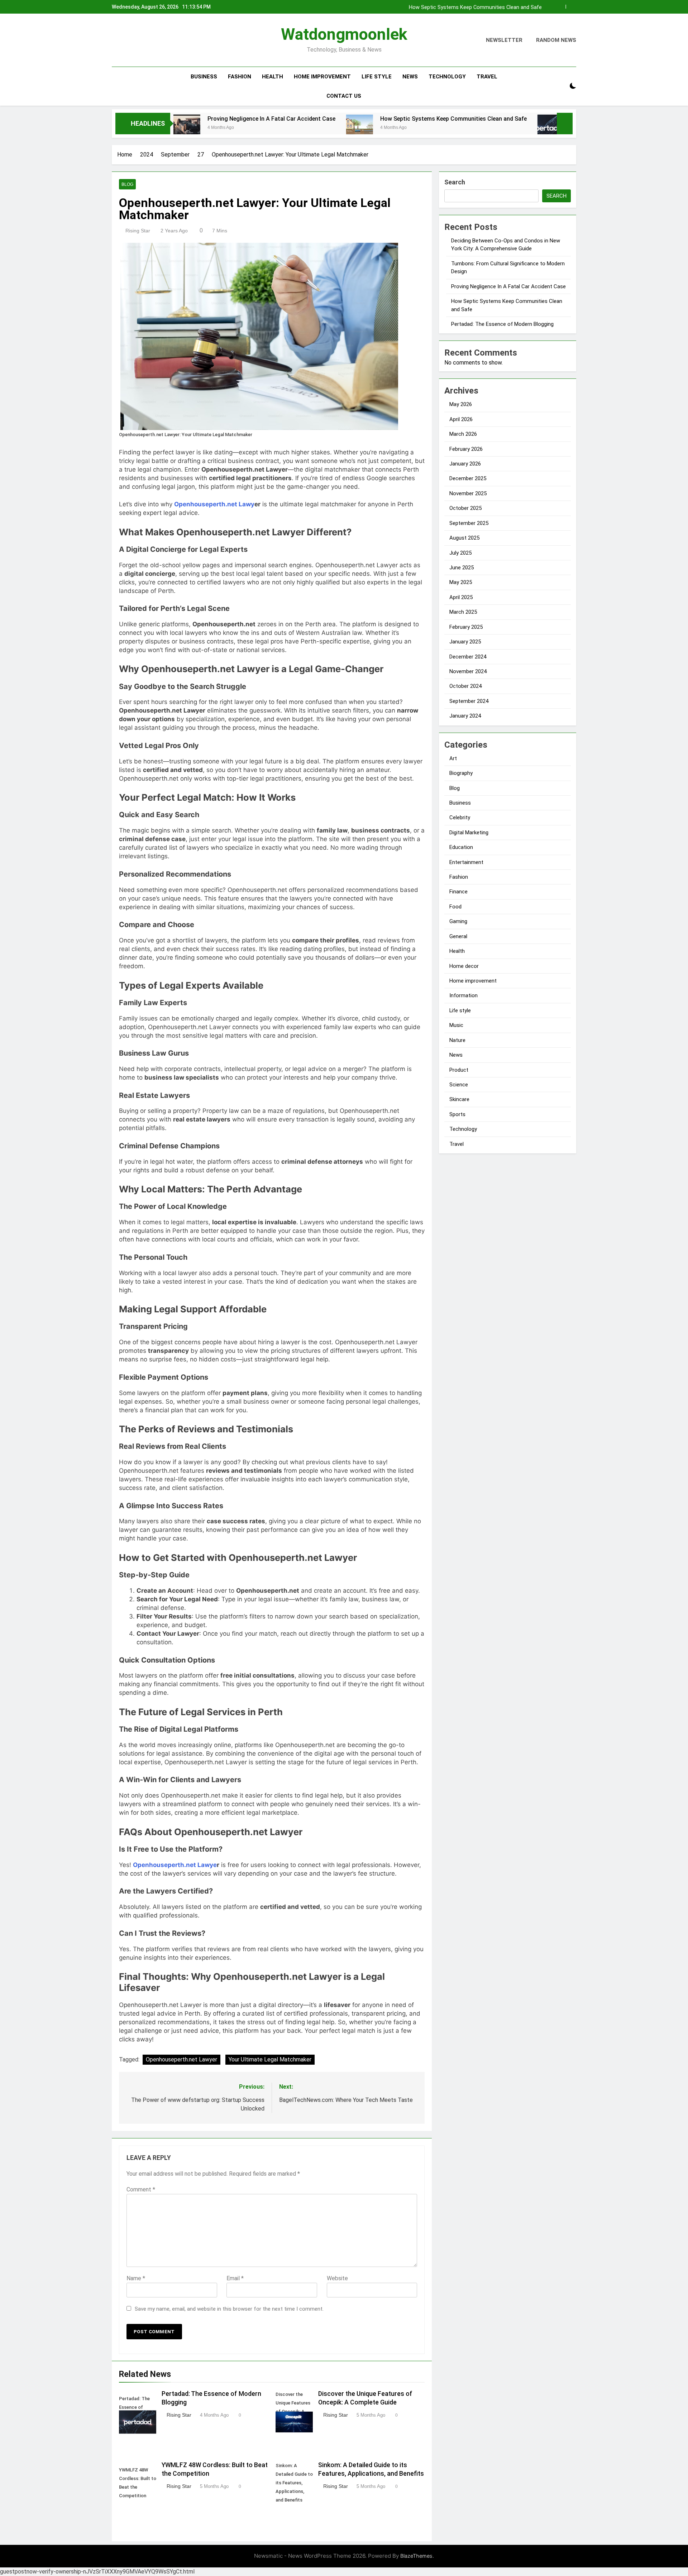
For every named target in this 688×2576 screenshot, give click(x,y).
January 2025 (465, 642)
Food (455, 907)
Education (461, 847)
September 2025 (469, 523)
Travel (487, 77)
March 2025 (463, 612)
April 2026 (461, 419)
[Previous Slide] (560, 7)
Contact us (344, 96)
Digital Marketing (469, 833)
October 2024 (465, 686)
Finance (458, 892)
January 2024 (465, 716)
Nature (457, 1040)
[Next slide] (571, 7)
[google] (142, 40)
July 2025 (460, 553)
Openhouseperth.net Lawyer (181, 2059)
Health (273, 77)
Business (204, 77)
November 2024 (468, 671)
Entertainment (466, 862)
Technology (447, 77)
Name (136, 2278)
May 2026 (461, 404)
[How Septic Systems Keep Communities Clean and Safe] (266, 128)
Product (459, 1070)
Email (235, 2278)
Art (453, 758)
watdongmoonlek (344, 34)
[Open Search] (560, 86)
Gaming (458, 921)
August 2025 (464, 538)
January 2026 (465, 464)
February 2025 (466, 627)
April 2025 (461, 597)
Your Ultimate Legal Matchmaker (270, 2059)
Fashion (240, 77)
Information (464, 995)
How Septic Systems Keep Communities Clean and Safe (475, 7)
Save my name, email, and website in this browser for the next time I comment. (229, 2309)
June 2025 (462, 568)
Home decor (464, 966)
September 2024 (469, 701)
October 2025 (465, 508)
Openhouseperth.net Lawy (214, 504)
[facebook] (116, 40)
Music (456, 1025)
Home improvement (322, 77)
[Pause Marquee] (565, 124)
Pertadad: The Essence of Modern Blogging (536, 119)
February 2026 (466, 449)
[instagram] (125, 40)
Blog (127, 184)
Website (337, 2278)
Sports (457, 1114)
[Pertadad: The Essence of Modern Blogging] (458, 128)
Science (459, 1085)
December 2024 (468, 657)
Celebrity (460, 817)
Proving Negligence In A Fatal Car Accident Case (178, 119)
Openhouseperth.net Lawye (175, 1865)
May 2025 (461, 582)
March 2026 (463, 434)
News (410, 77)
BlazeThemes (416, 2556)
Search (455, 182)
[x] (133, 40)
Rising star (138, 231)
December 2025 (468, 478)
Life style (377, 77)
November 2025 (468, 493)
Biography (461, 773)
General (458, 936)
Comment (141, 2189)
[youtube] (150, 40)
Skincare (459, 1099)
